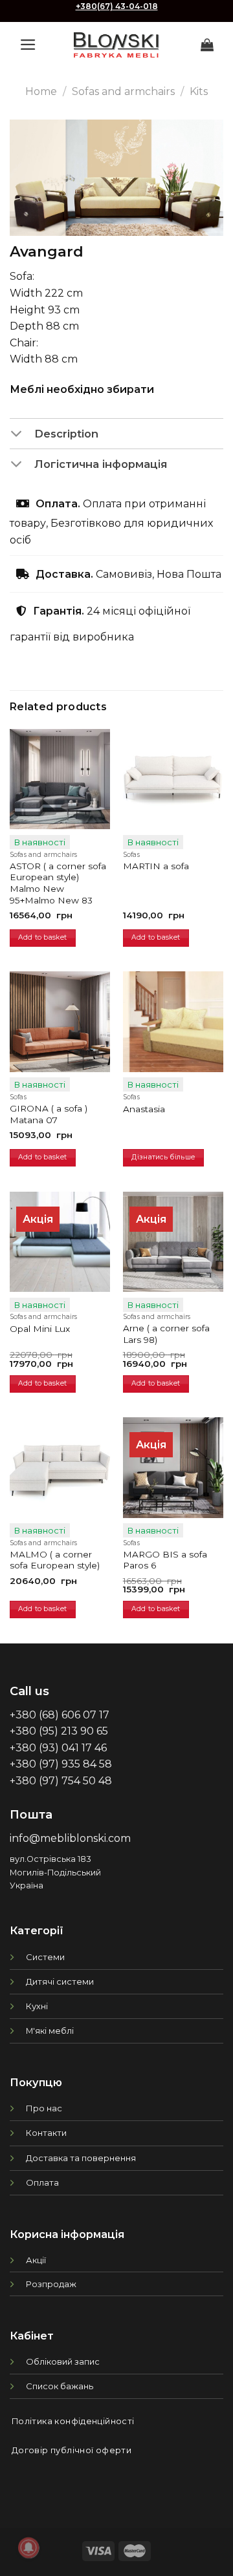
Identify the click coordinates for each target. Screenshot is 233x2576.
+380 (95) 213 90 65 (59, 1731)
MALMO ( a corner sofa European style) (55, 1560)
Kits (199, 91)
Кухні (37, 2006)
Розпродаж (51, 2284)
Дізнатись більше (163, 1157)
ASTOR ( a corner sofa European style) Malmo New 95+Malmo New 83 (58, 883)
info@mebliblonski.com (70, 1838)
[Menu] (28, 45)
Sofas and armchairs (123, 91)
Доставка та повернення (81, 2158)
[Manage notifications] (28, 2548)
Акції (36, 2260)
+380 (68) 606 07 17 (60, 1715)
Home (41, 91)
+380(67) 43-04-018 (117, 6)
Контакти (46, 2133)
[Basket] (207, 45)
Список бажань (60, 2386)
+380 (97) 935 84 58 (61, 1764)
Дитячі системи (60, 1981)
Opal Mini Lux (40, 1329)
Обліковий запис (63, 2361)
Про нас (44, 2108)
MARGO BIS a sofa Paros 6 (165, 1560)
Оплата (42, 2182)
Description (66, 434)
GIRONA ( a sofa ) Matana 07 (49, 1114)
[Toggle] (22, 435)
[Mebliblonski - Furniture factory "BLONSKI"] (116, 45)
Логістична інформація (101, 464)
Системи (45, 1957)
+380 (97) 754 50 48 (61, 1781)
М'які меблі (50, 2031)
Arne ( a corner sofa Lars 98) (166, 1334)
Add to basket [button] (42, 937)
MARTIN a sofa (156, 866)
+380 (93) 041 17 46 (58, 1748)
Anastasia (144, 1109)
